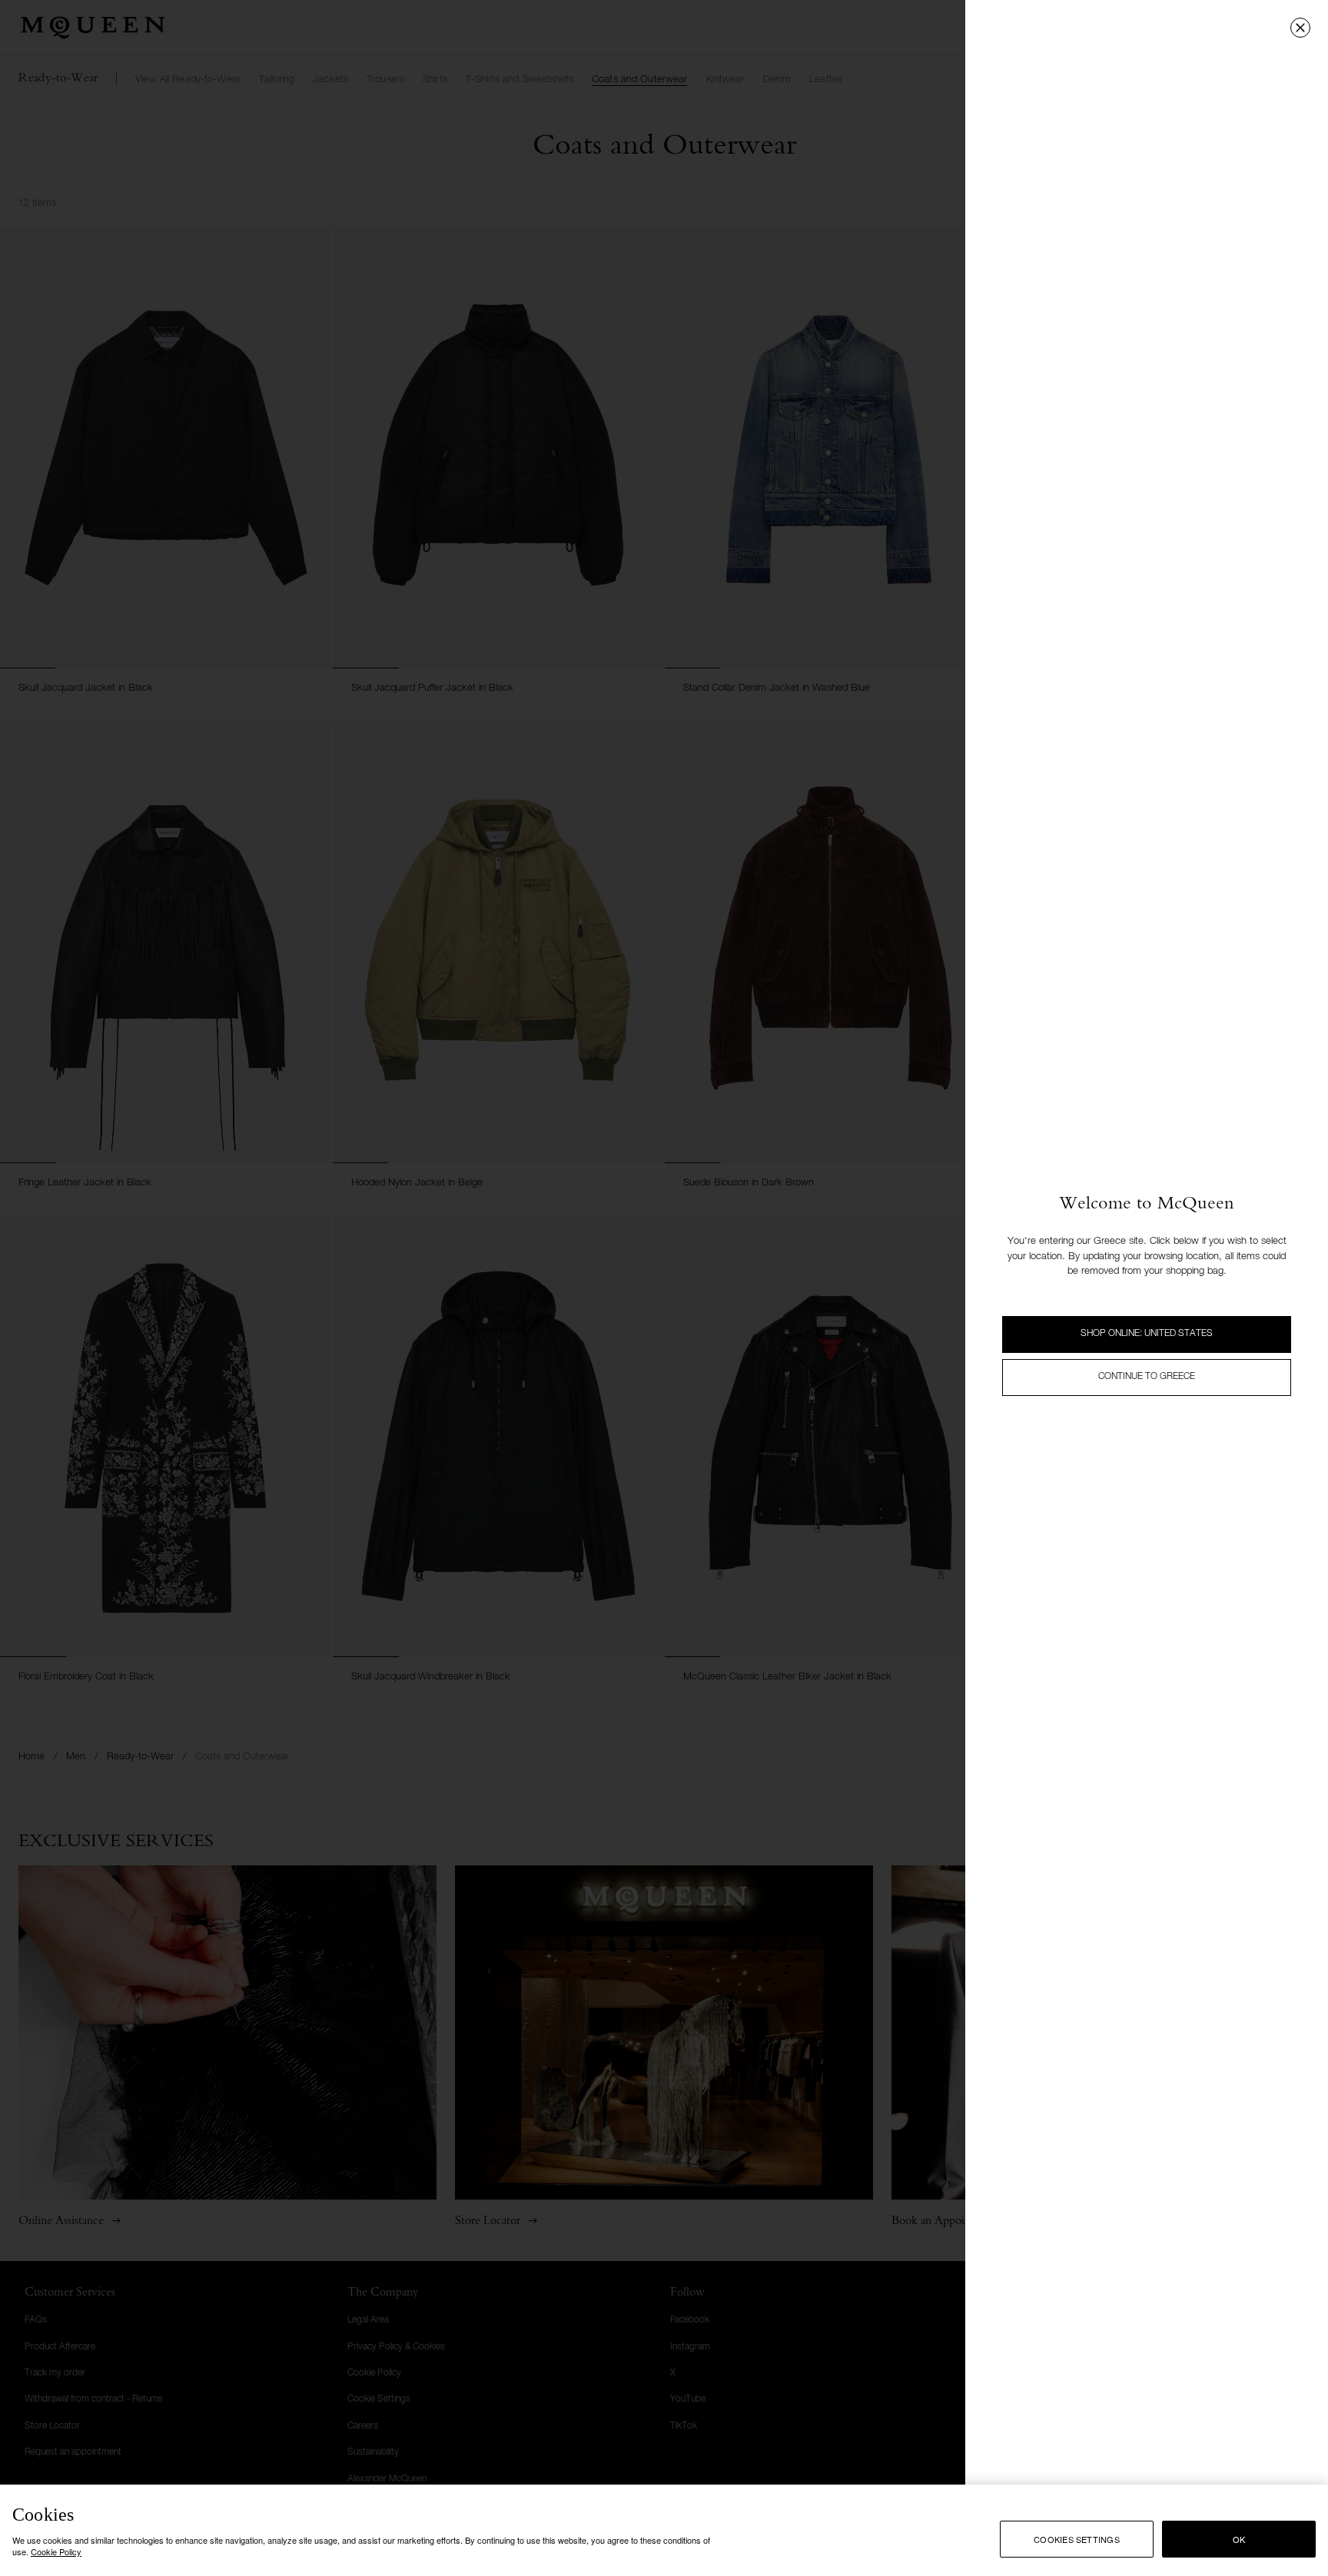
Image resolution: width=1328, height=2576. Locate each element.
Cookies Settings (1077, 2539)
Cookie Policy (56, 2551)
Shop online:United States (1147, 1334)
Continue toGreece (1147, 1377)
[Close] (1300, 28)
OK (1239, 2539)
